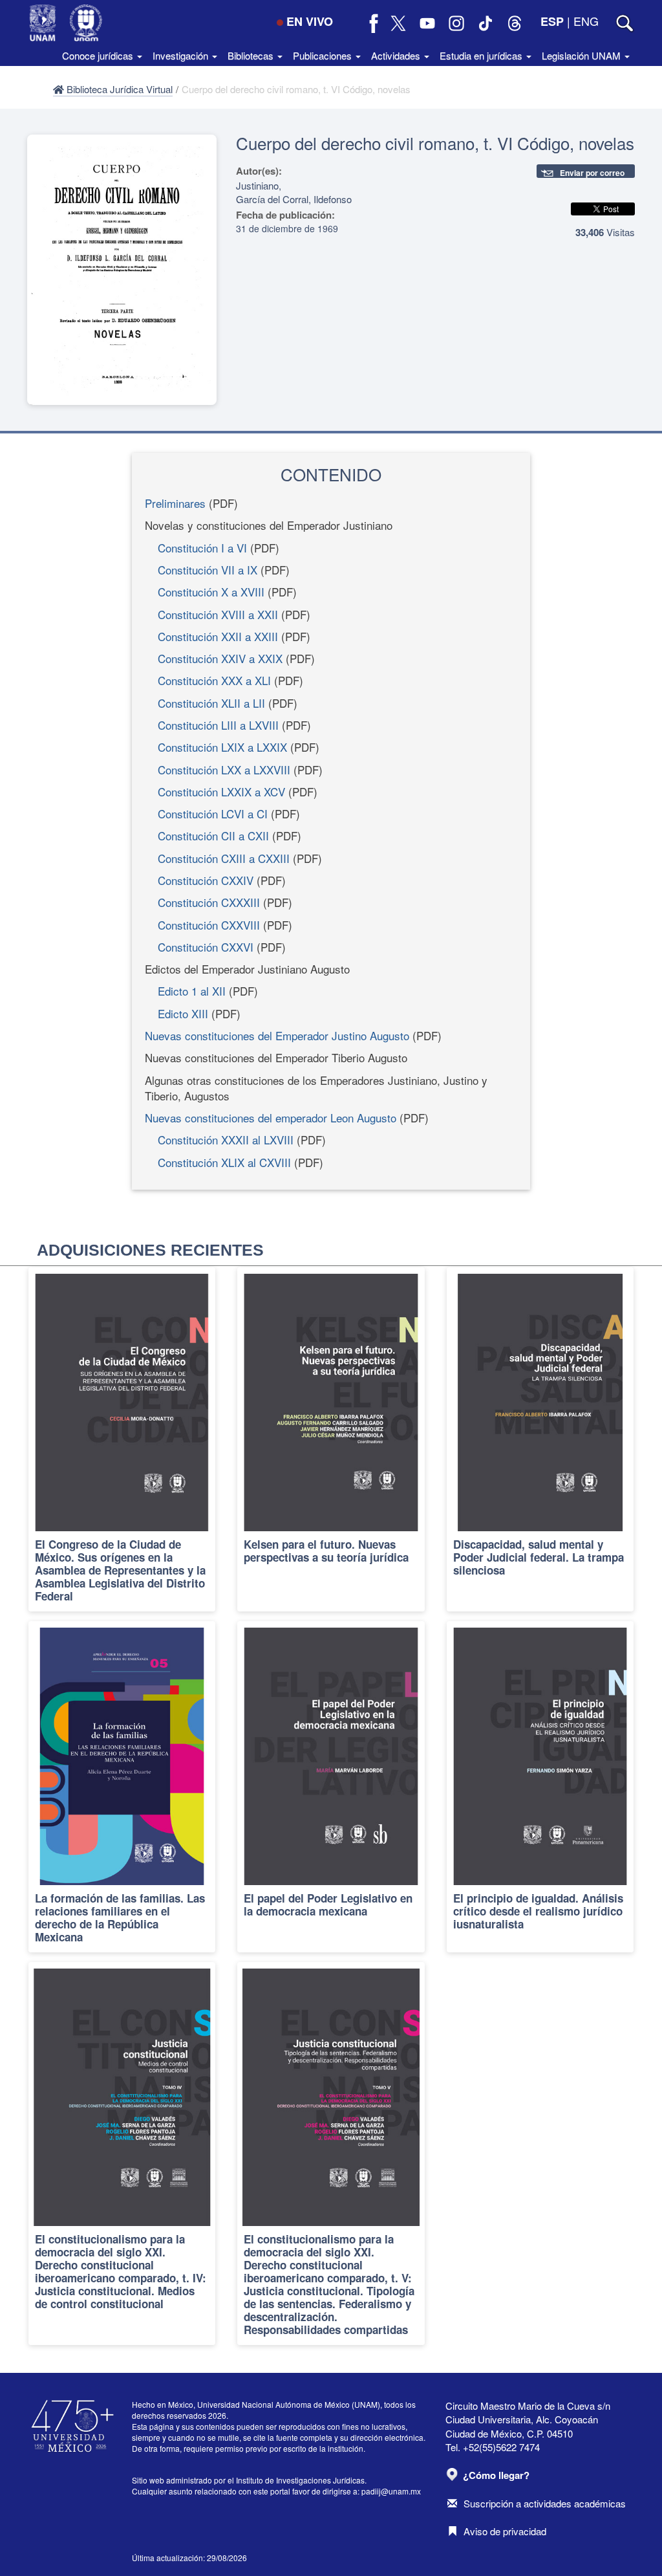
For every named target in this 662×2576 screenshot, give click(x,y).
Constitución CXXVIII (209, 925)
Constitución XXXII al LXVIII (226, 1140)
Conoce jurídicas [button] (99, 55)
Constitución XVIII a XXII (218, 614)
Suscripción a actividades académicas (545, 2503)
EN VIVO (310, 21)
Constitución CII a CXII (213, 835)
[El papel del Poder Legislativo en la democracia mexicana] (331, 1787)
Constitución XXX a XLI (214, 680)
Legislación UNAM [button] (582, 55)
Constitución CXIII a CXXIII (224, 858)
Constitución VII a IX (208, 570)
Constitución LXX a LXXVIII (224, 770)
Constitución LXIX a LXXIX (222, 747)
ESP (552, 21)
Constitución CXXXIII (209, 902)
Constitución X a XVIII (211, 592)
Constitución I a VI (202, 548)
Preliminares (175, 503)
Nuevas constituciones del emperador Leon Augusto (271, 1118)
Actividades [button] (397, 55)
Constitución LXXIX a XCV (221, 791)
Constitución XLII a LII (211, 703)
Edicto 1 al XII (192, 991)
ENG (586, 21)
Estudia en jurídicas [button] (482, 55)
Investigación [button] (182, 55)
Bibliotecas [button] (252, 55)
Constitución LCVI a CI (213, 813)
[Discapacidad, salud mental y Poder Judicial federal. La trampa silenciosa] (540, 1439)
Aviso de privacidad (505, 2531)
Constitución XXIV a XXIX (220, 658)
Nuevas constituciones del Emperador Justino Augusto (277, 1035)
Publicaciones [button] (324, 55)
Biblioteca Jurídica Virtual (118, 89)
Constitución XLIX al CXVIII (224, 1162)
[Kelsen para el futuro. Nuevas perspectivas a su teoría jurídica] (331, 1439)
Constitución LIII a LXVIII (218, 725)
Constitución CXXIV (206, 880)
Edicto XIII (183, 1013)
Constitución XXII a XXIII (218, 636)
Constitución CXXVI (206, 947)
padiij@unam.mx (391, 2491)
